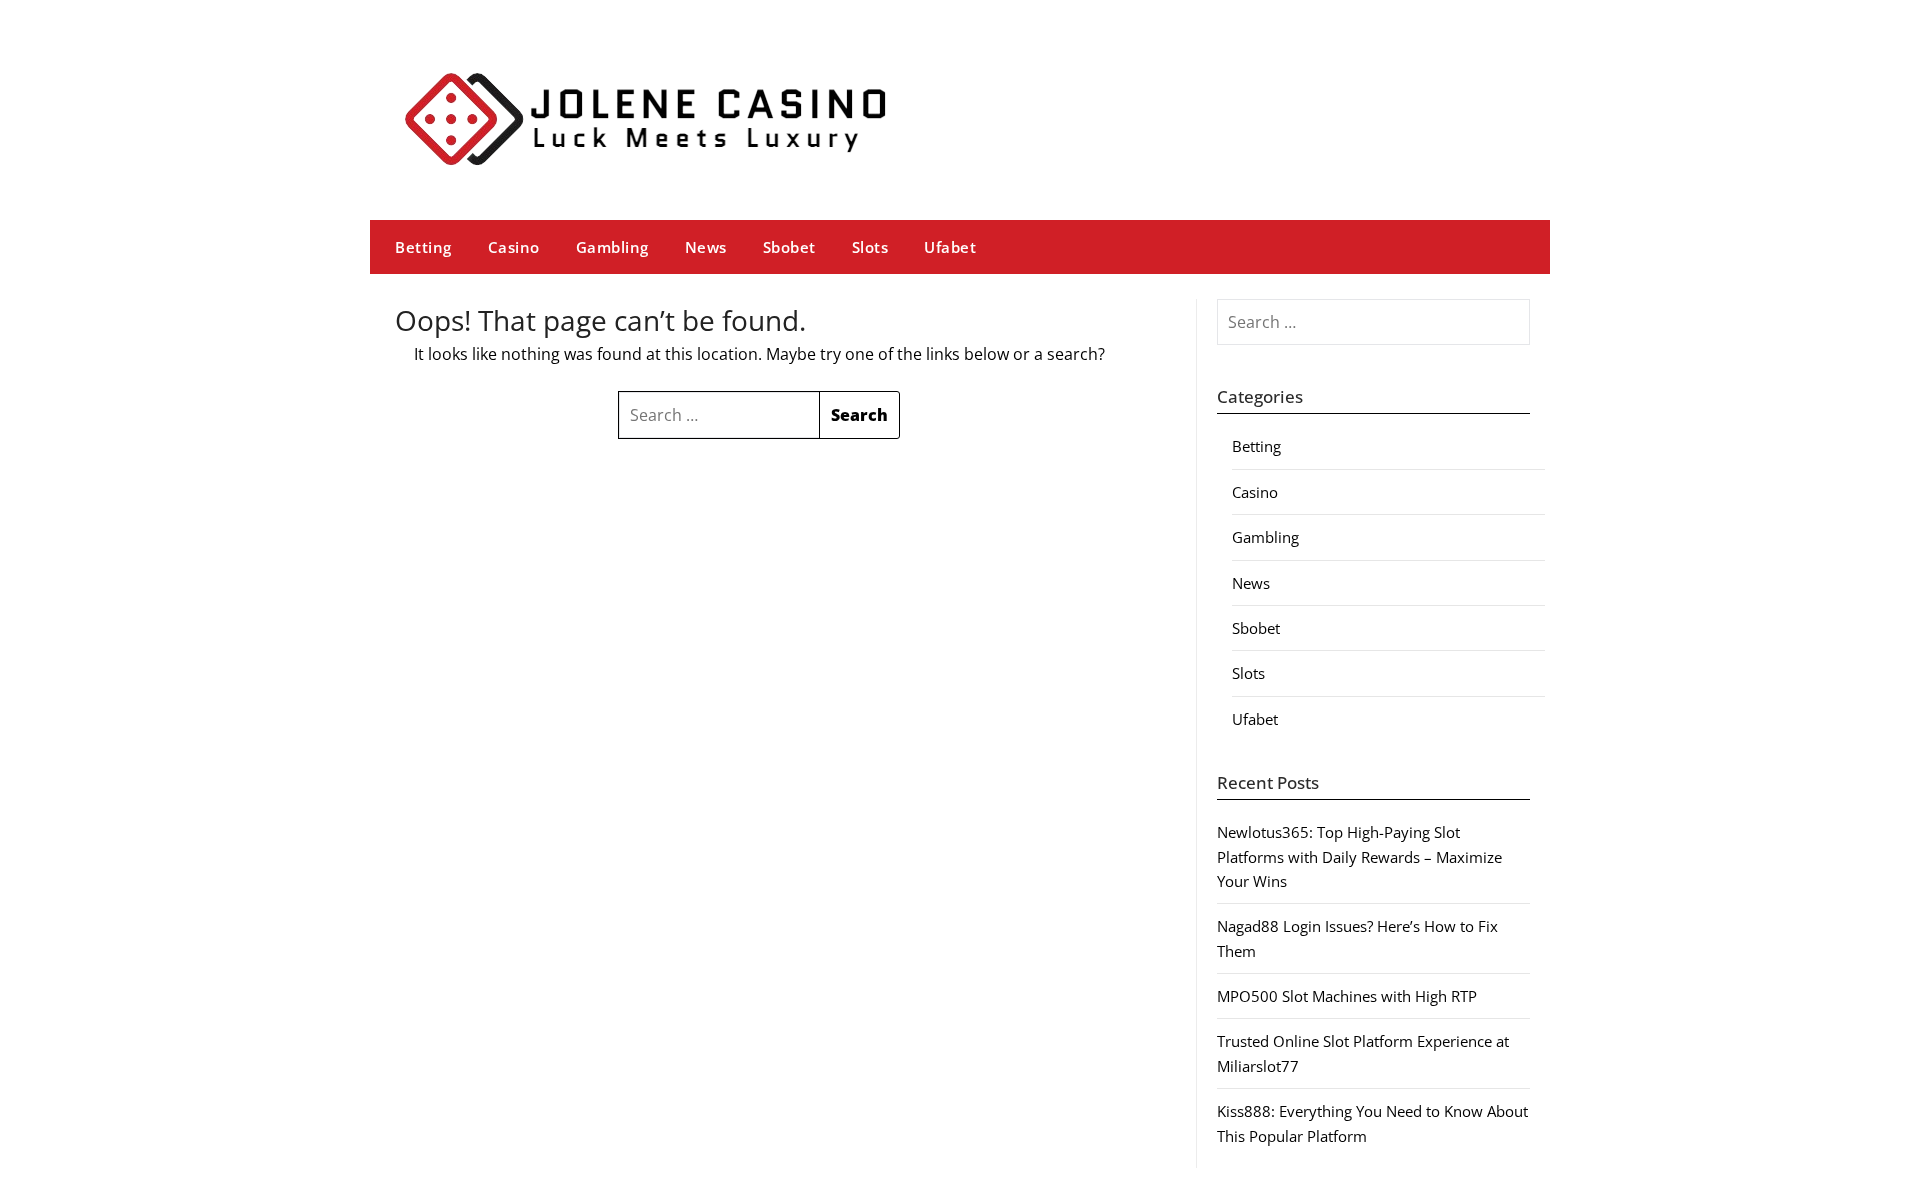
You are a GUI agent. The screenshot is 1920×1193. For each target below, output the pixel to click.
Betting (423, 247)
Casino (514, 247)
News (706, 247)
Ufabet (950, 247)
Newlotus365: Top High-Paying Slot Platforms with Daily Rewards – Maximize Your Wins (1359, 856)
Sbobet (789, 247)
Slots (870, 247)
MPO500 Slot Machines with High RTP (1347, 996)
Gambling (612, 247)
